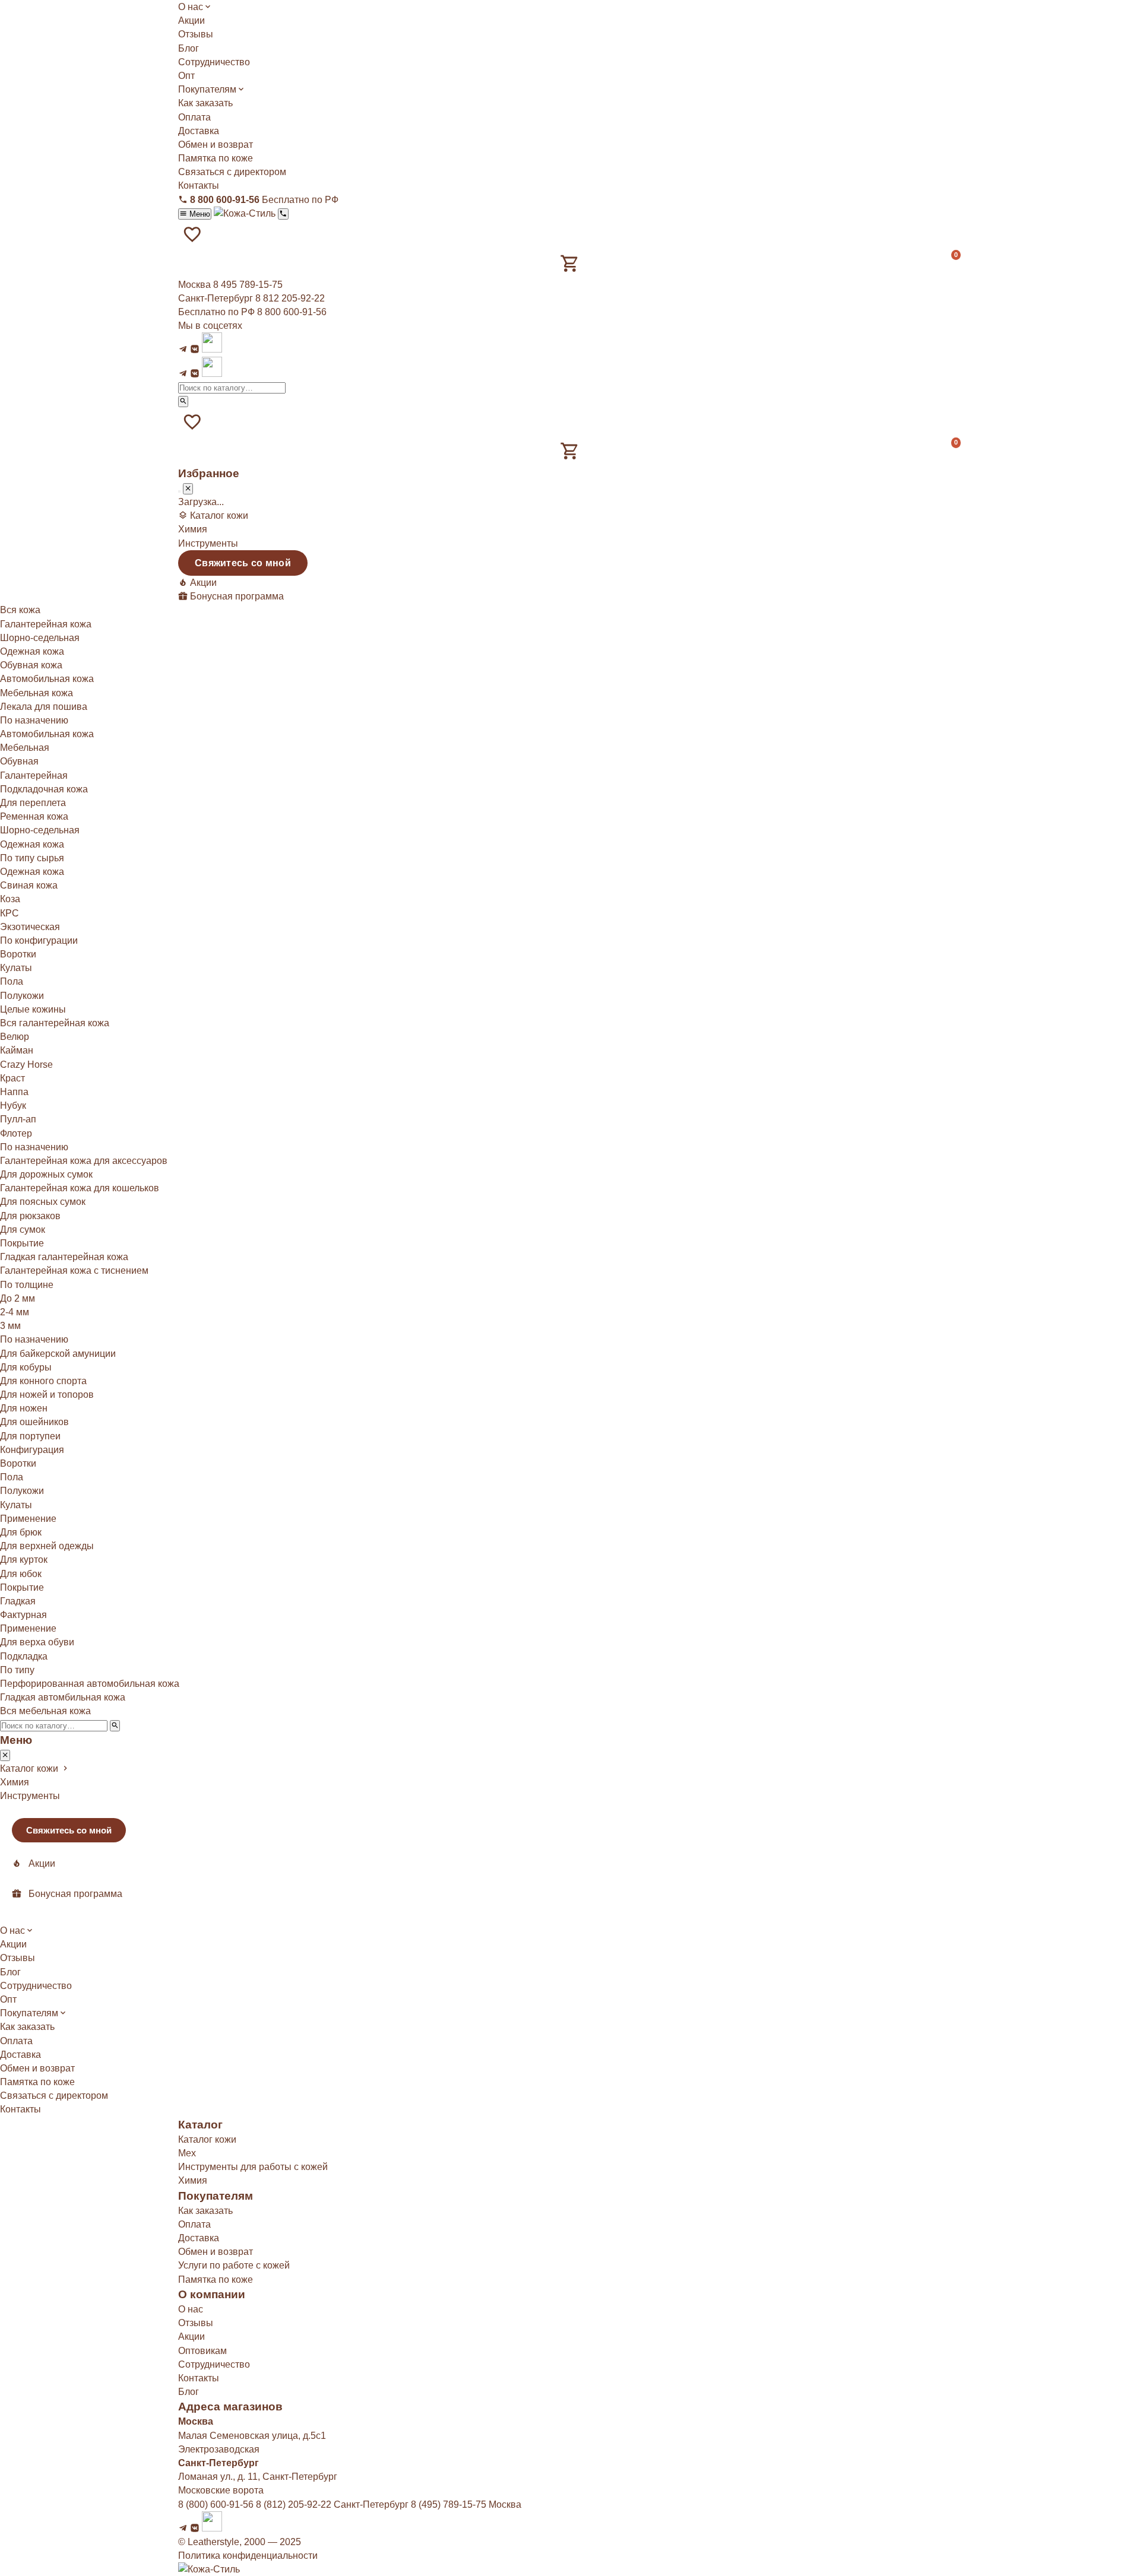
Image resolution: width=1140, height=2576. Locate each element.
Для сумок (23, 1230)
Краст (12, 1078)
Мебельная (25, 748)
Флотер (16, 1133)
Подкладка (24, 1656)
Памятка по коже (216, 158)
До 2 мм (18, 1298)
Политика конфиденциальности (248, 2556)
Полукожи (22, 996)
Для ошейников (34, 1422)
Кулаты (16, 968)
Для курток (24, 1560)
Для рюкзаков (30, 1216)
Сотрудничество (214, 62)
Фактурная (23, 1615)
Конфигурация (32, 1450)
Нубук (13, 1105)
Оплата (194, 117)
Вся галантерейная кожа (55, 1023)
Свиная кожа (29, 885)
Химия (193, 529)
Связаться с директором (232, 172)
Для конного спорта (43, 1381)
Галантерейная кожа (46, 624)
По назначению (34, 1339)
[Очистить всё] (179, 491)
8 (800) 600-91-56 (216, 2504)
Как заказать (205, 103)
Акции (191, 20)
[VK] (195, 349)
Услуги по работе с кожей (234, 2265)
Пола (12, 981)
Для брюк (21, 1532)
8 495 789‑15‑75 (248, 285)
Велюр (15, 1037)
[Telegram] (183, 349)
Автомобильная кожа (47, 679)
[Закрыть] (188, 489)
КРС (9, 913)
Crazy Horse (26, 1065)
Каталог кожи (207, 2139)
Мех (187, 2153)
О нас (191, 7)
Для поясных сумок (43, 1202)
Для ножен (24, 1408)
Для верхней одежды (47, 1546)
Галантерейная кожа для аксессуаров (84, 1161)
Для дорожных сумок (46, 1174)
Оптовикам (202, 2351)
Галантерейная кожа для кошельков (80, 1188)
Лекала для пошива (44, 707)
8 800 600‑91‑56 (292, 312)
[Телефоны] (283, 214)
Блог (189, 48)
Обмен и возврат (216, 145)
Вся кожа (20, 610)
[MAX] (212, 349)
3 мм (10, 1326)
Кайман (17, 1050)
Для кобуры (26, 1367)
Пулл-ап (18, 1119)
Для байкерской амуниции (58, 1354)
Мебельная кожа (37, 693)
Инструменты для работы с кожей (253, 2167)
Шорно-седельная (40, 638)
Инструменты (208, 543)
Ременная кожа (34, 816)
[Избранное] (192, 234)
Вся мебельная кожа (45, 1711)
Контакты (199, 185)
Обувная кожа (31, 665)
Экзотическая (30, 927)
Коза (10, 899)
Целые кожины (33, 1009)
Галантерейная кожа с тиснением (74, 1270)
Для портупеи (30, 1436)
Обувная (19, 761)
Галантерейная (34, 775)
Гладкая (18, 1601)
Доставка (199, 131)
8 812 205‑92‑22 (290, 298)
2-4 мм (15, 1312)
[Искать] (183, 402)
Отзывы (196, 34)
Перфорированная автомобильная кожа (90, 1684)
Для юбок (21, 1574)
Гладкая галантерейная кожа (64, 1257)
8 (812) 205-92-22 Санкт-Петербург (332, 2504)
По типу (17, 1670)
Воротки (18, 954)
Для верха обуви (37, 1642)
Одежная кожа (32, 651)
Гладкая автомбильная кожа (63, 1697)
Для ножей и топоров (47, 1395)
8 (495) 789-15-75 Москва (466, 2504)
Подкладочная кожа (44, 789)
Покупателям (207, 89)
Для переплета (33, 803)
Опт (186, 76)
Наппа (14, 1092)
